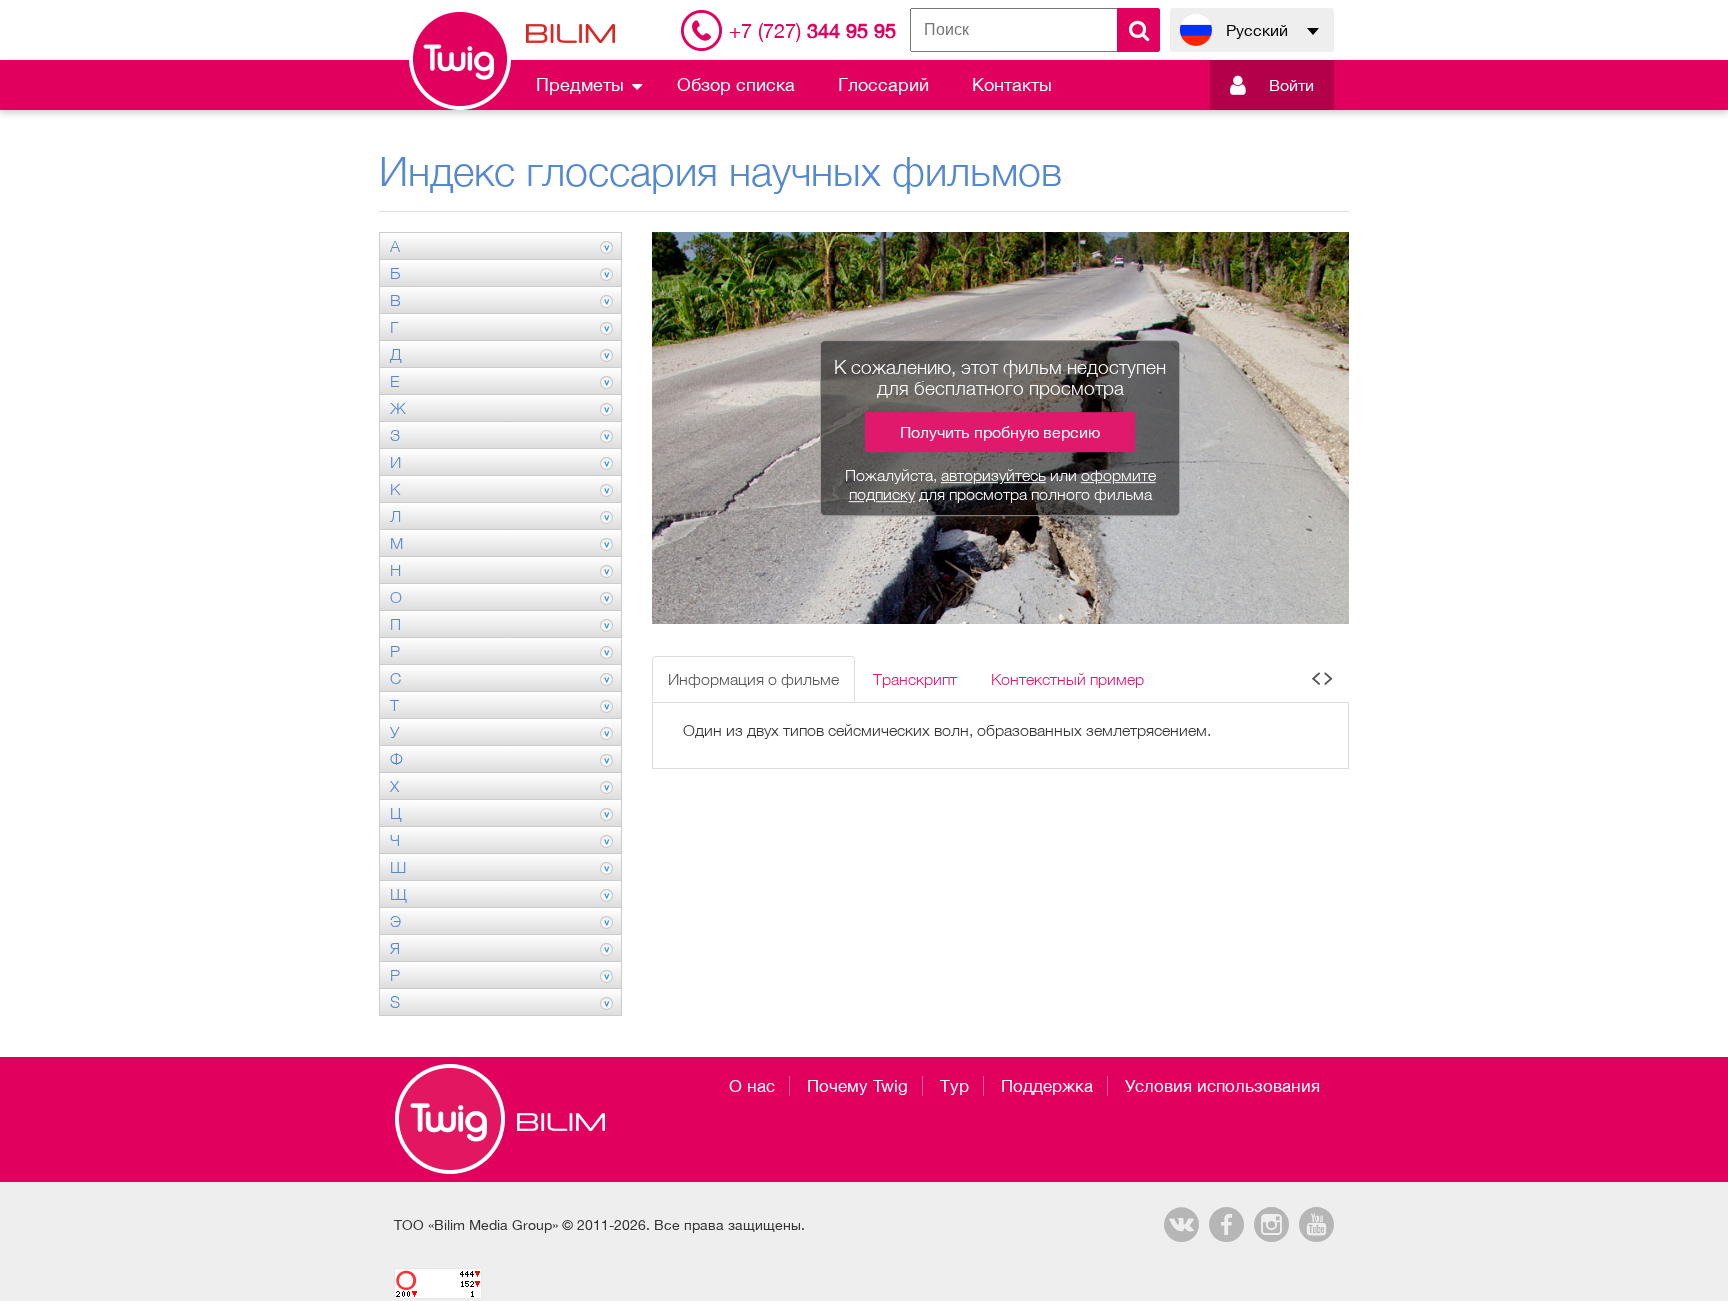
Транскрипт (915, 679)
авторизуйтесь (993, 475)
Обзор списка (736, 84)
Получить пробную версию (1000, 432)
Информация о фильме (753, 679)
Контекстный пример (1067, 679)
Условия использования (1222, 1086)
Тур (954, 1086)
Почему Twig (857, 1086)
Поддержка (1047, 1086)
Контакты (1012, 84)
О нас (752, 1086)
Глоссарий (883, 84)
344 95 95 (812, 30)
